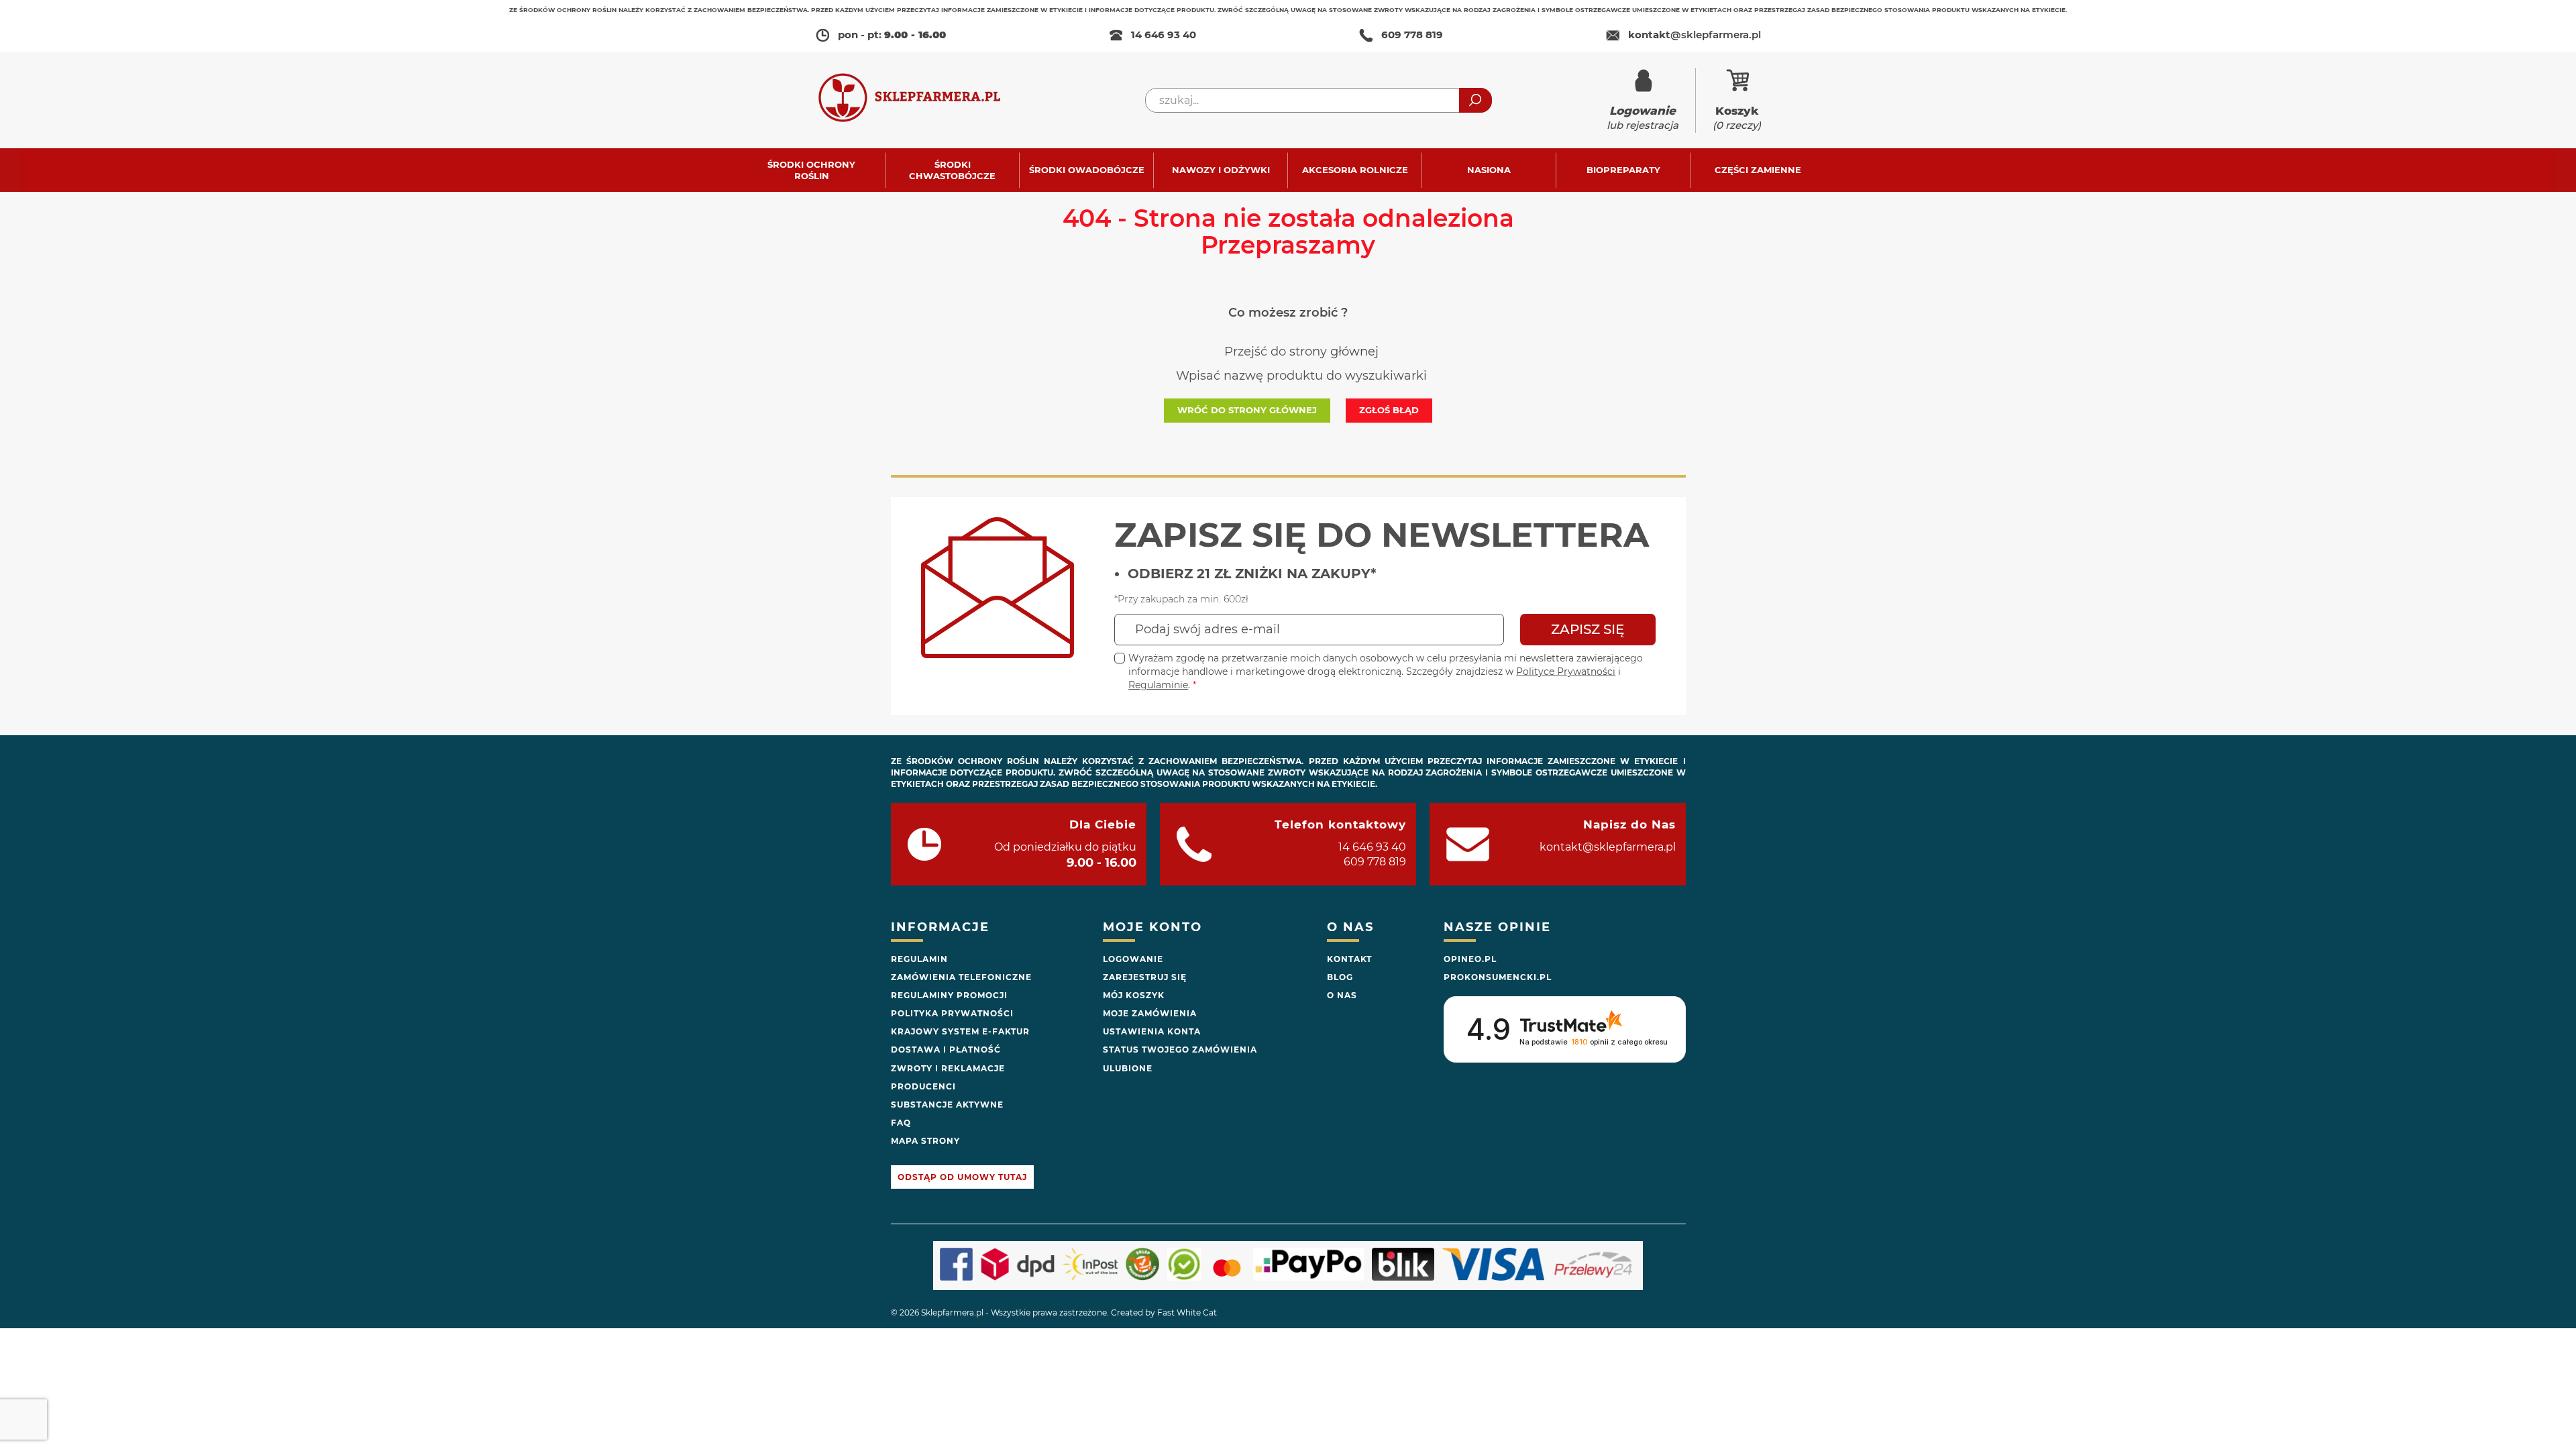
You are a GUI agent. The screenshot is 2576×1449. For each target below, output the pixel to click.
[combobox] (1319, 100)
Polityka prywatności (952, 1013)
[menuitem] (818, 170)
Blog (1340, 977)
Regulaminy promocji (949, 995)
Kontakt (1349, 959)
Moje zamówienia (1150, 1013)
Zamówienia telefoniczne (961, 977)
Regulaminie (1158, 685)
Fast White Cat (1187, 1312)
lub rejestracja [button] (1643, 118)
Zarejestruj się (1145, 977)
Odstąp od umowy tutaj (962, 1177)
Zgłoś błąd (1389, 410)
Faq (901, 1123)
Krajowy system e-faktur (960, 1031)
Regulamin (919, 959)
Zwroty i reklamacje (948, 1068)
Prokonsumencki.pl (1498, 977)
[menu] (1288, 170)
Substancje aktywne (947, 1105)
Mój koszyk (1134, 995)
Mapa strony (925, 1141)
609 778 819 (1412, 35)
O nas (1342, 995)
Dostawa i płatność (946, 1050)
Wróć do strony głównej (1247, 410)
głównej (1354, 352)
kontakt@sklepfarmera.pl (1608, 847)
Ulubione (1128, 1068)
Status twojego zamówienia (1180, 1050)
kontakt (1695, 35)
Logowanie (1133, 959)
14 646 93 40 (1164, 35)
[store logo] (922, 100)
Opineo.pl (1470, 959)
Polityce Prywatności (1566, 672)
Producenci (923, 1086)
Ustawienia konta (1152, 1031)
